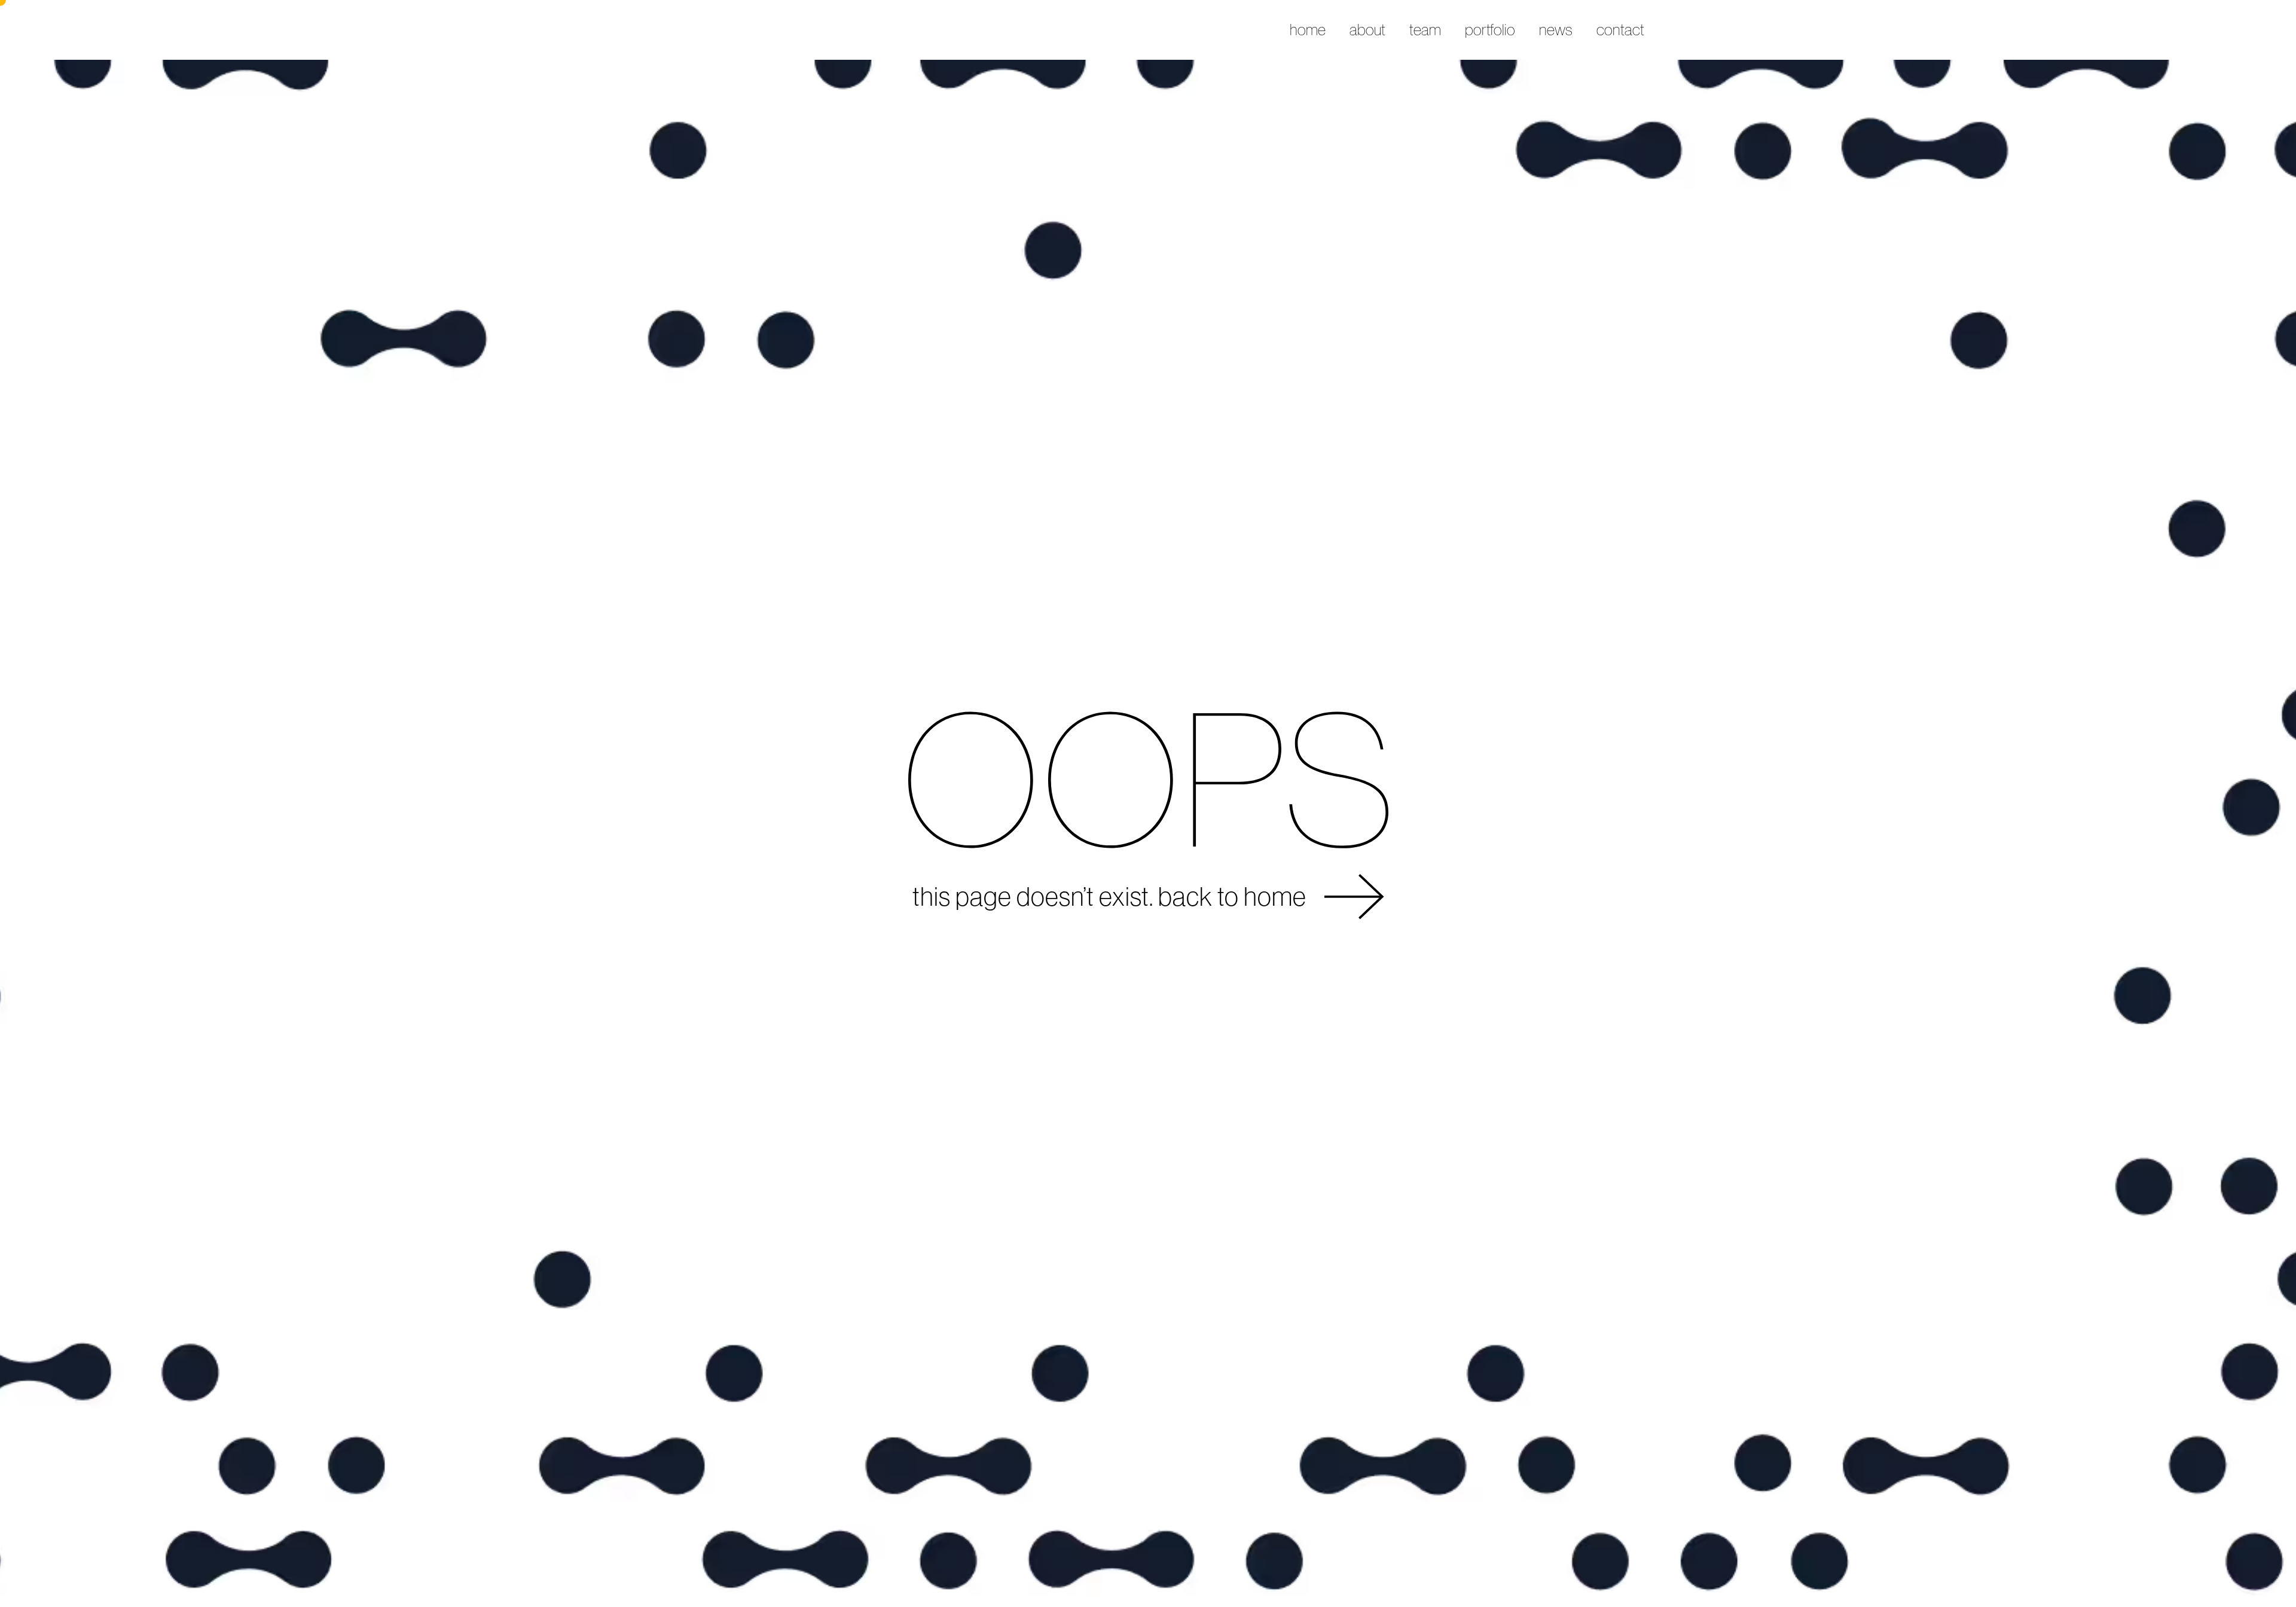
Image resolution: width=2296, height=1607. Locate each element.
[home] (700, 30)
